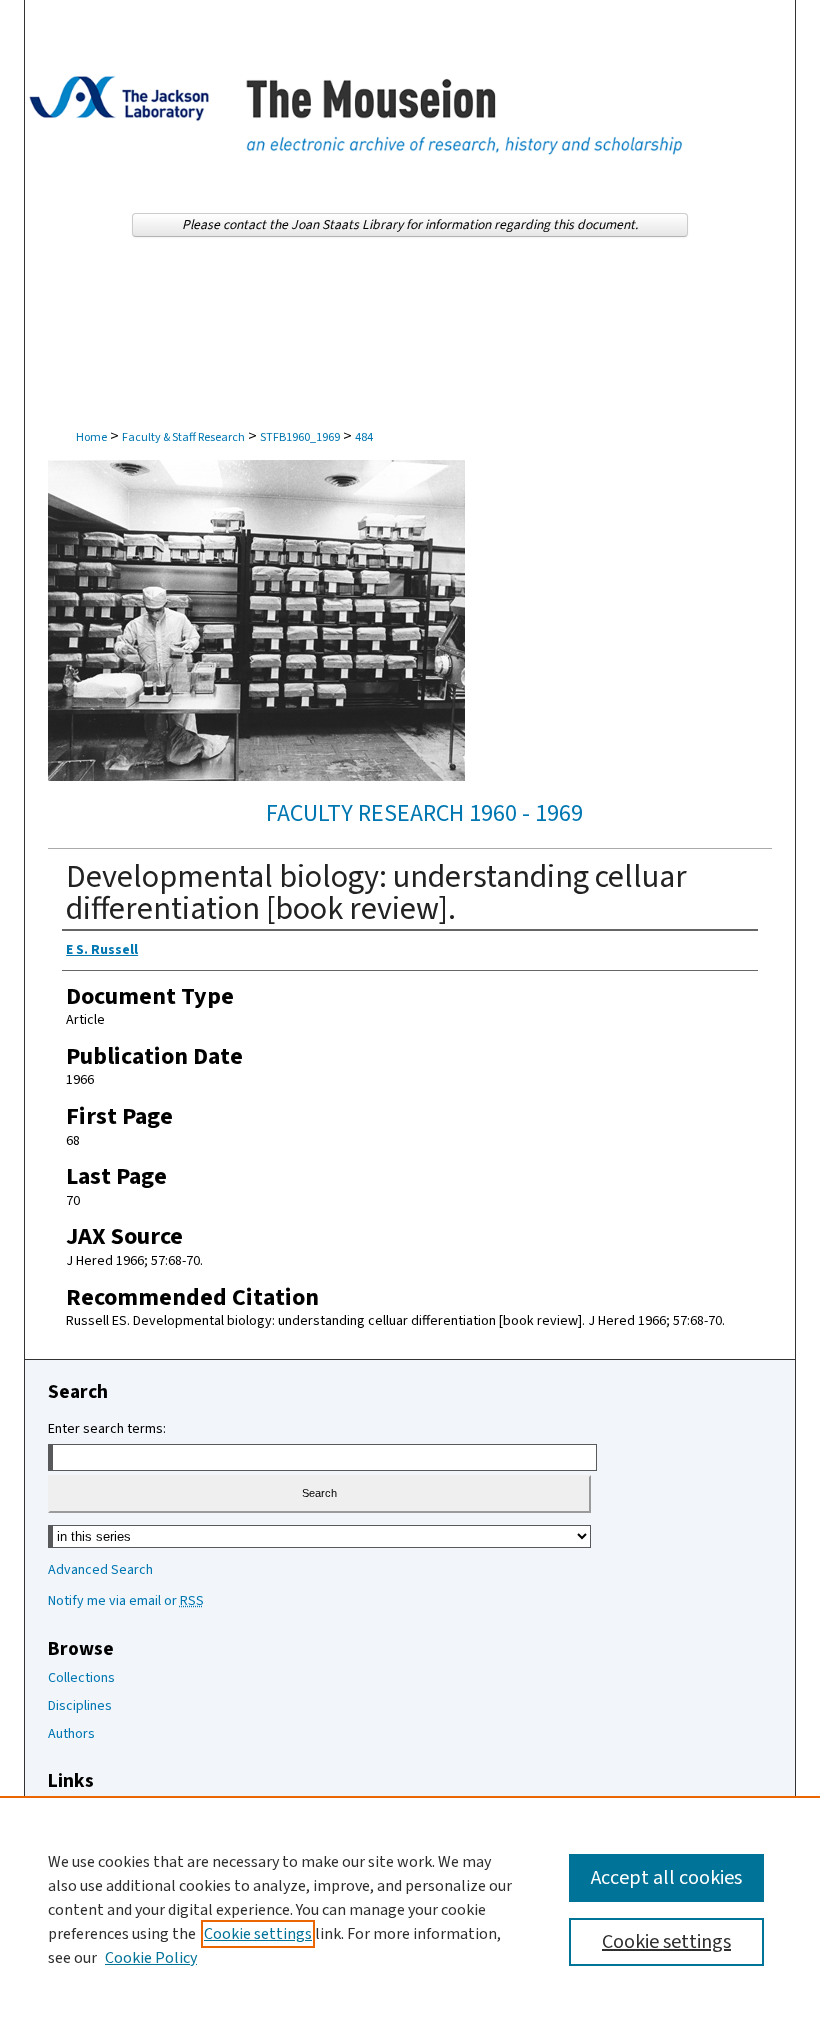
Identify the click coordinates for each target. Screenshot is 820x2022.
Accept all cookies (666, 1878)
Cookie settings (258, 1934)
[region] (410, 1909)
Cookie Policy (151, 1958)
